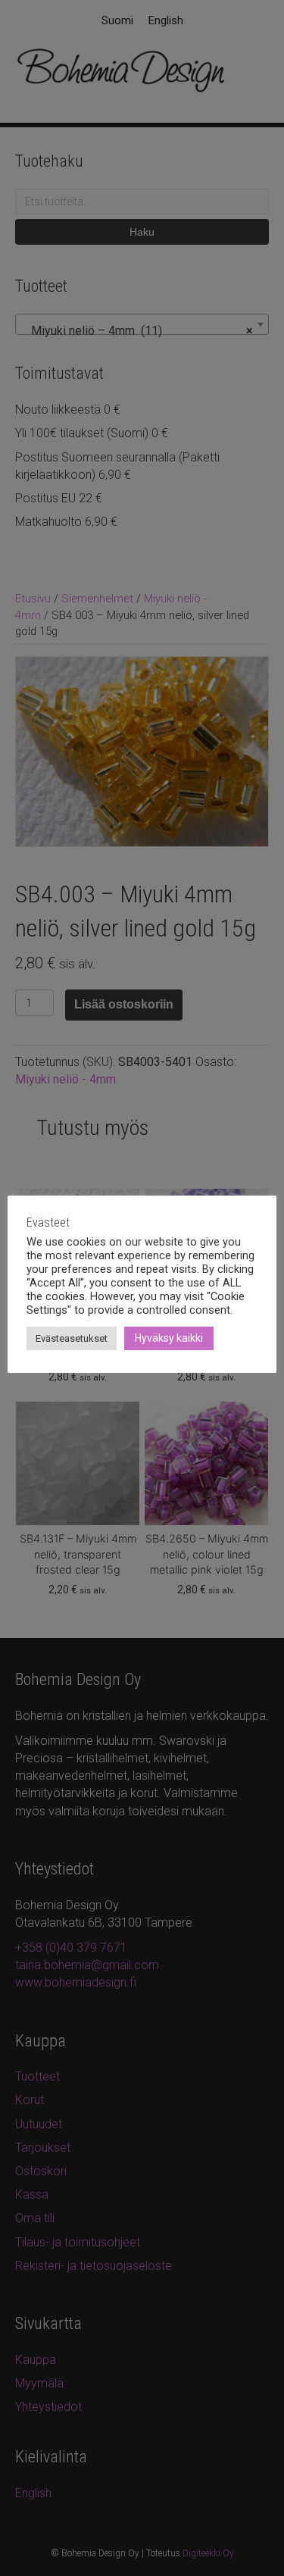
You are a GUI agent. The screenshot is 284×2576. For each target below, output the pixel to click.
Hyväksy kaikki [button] (169, 1338)
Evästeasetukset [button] (72, 1338)
